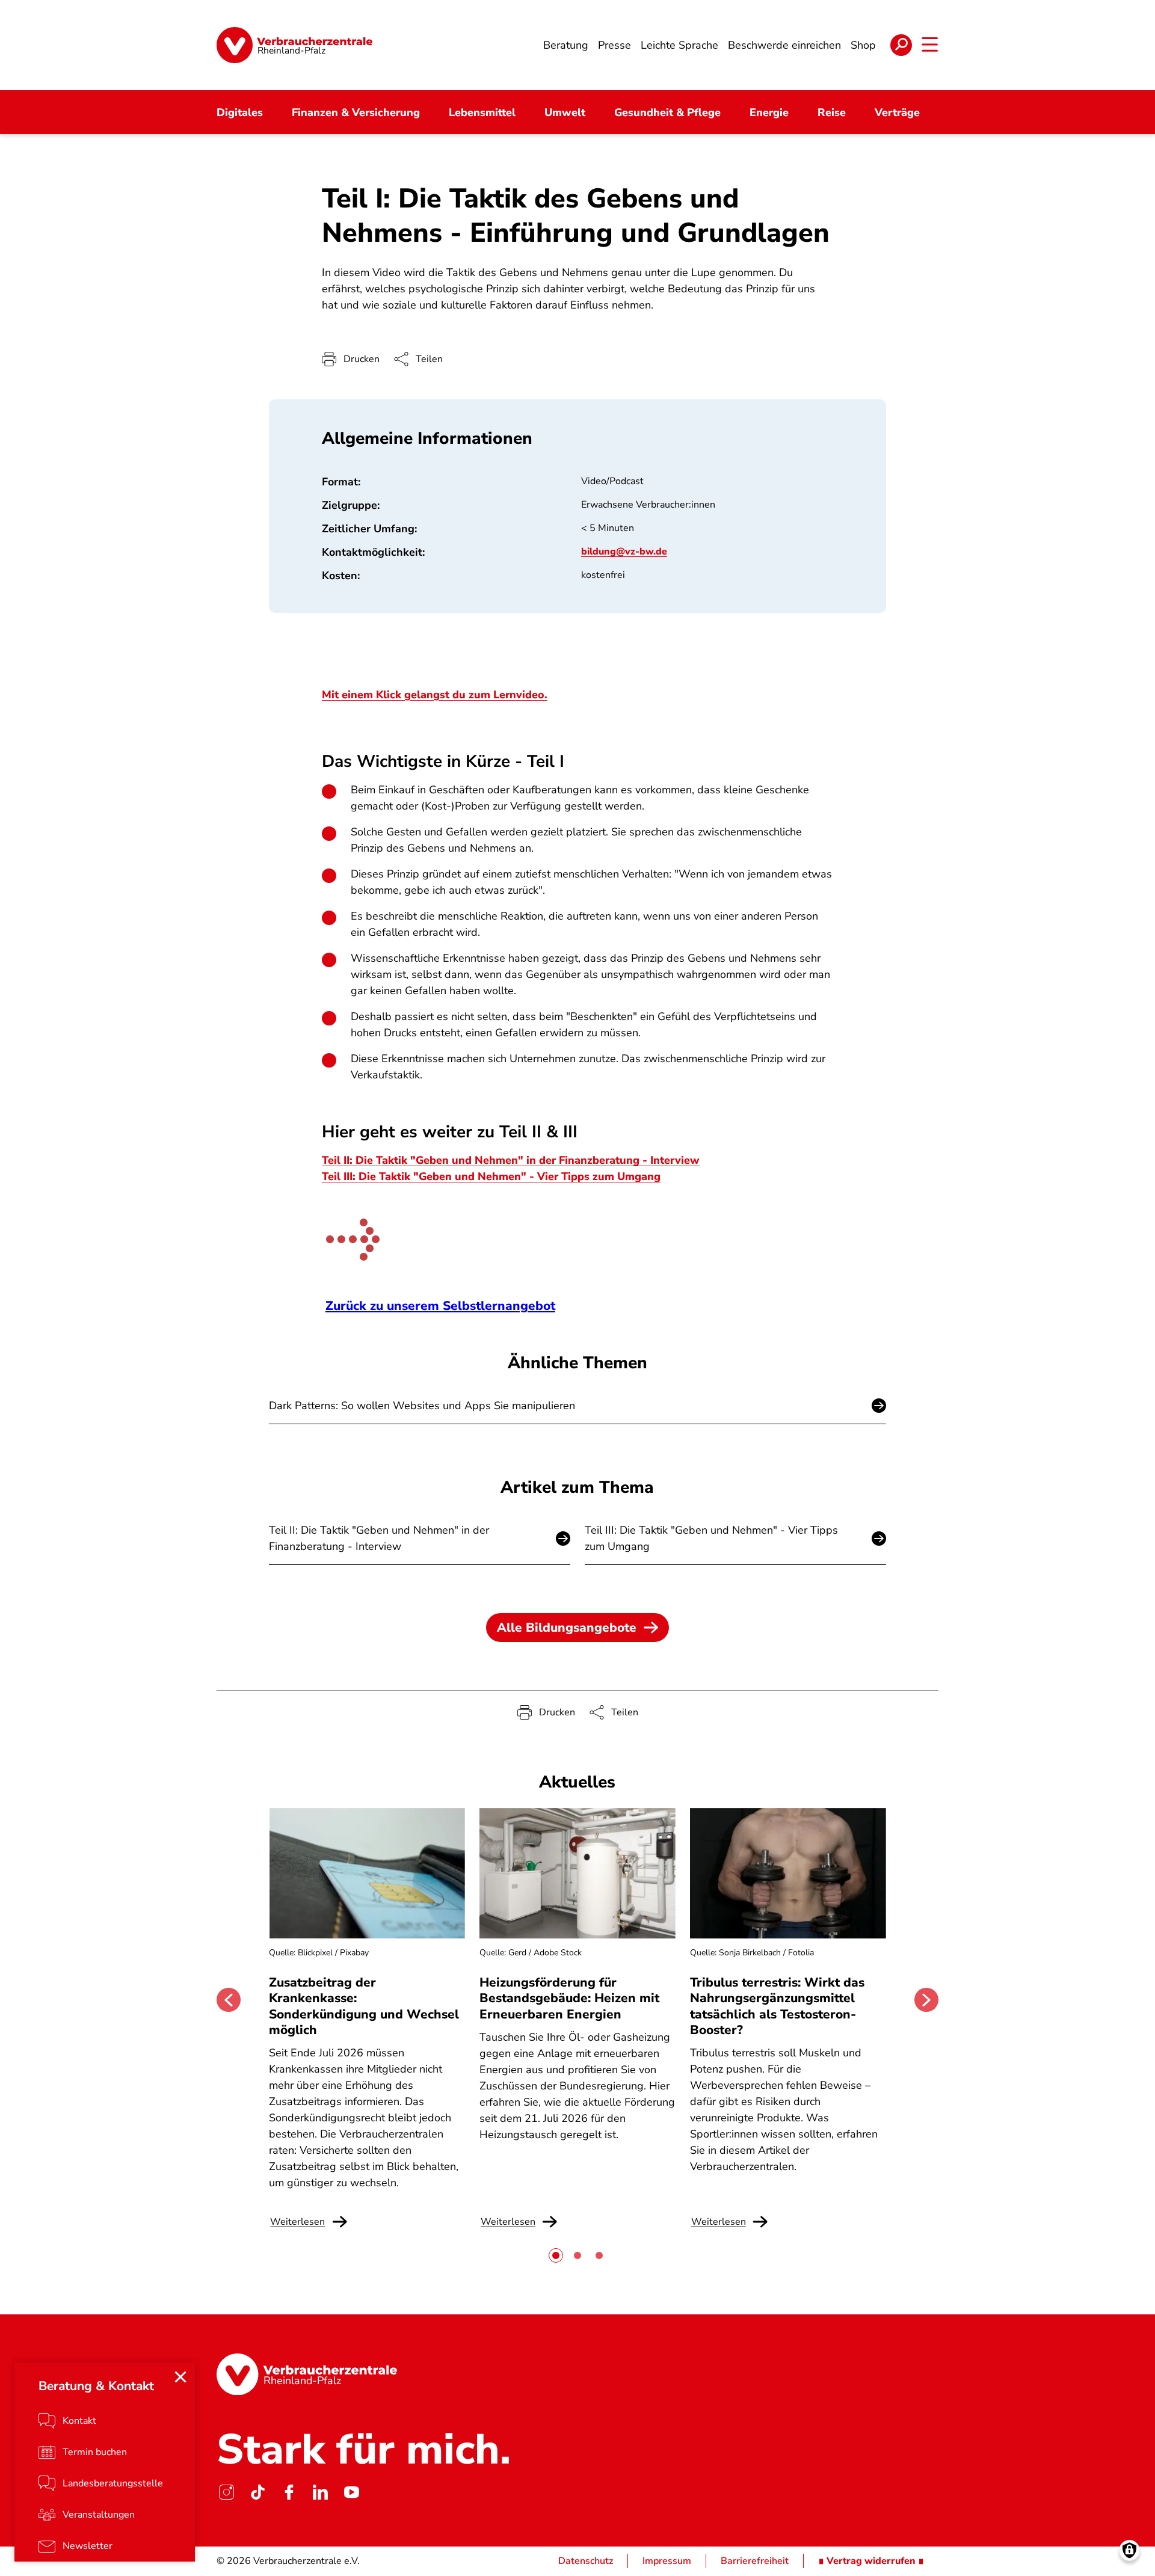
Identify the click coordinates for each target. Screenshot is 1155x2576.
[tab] (556, 2255)
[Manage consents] (1129, 2550)
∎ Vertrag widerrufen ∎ (871, 2561)
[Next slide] (926, 2000)
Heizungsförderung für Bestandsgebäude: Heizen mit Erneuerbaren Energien (569, 1998)
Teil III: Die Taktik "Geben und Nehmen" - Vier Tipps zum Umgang (491, 1176)
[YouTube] (351, 2492)
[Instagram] (226, 2492)
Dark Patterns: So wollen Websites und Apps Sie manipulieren (422, 1406)
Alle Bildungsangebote (567, 1628)
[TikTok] (257, 2492)
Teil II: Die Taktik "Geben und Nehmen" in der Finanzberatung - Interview (511, 1160)
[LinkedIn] (320, 2492)
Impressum (667, 2561)
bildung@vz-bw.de (624, 552)
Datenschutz (586, 2561)
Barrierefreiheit (755, 2561)
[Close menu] (180, 2377)
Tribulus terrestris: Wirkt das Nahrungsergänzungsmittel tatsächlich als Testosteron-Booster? (777, 2006)
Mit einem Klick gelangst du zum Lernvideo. (435, 695)
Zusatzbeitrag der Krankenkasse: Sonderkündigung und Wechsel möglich (364, 2006)
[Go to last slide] (229, 2000)
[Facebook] (289, 2492)
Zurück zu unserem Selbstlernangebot (440, 1306)
